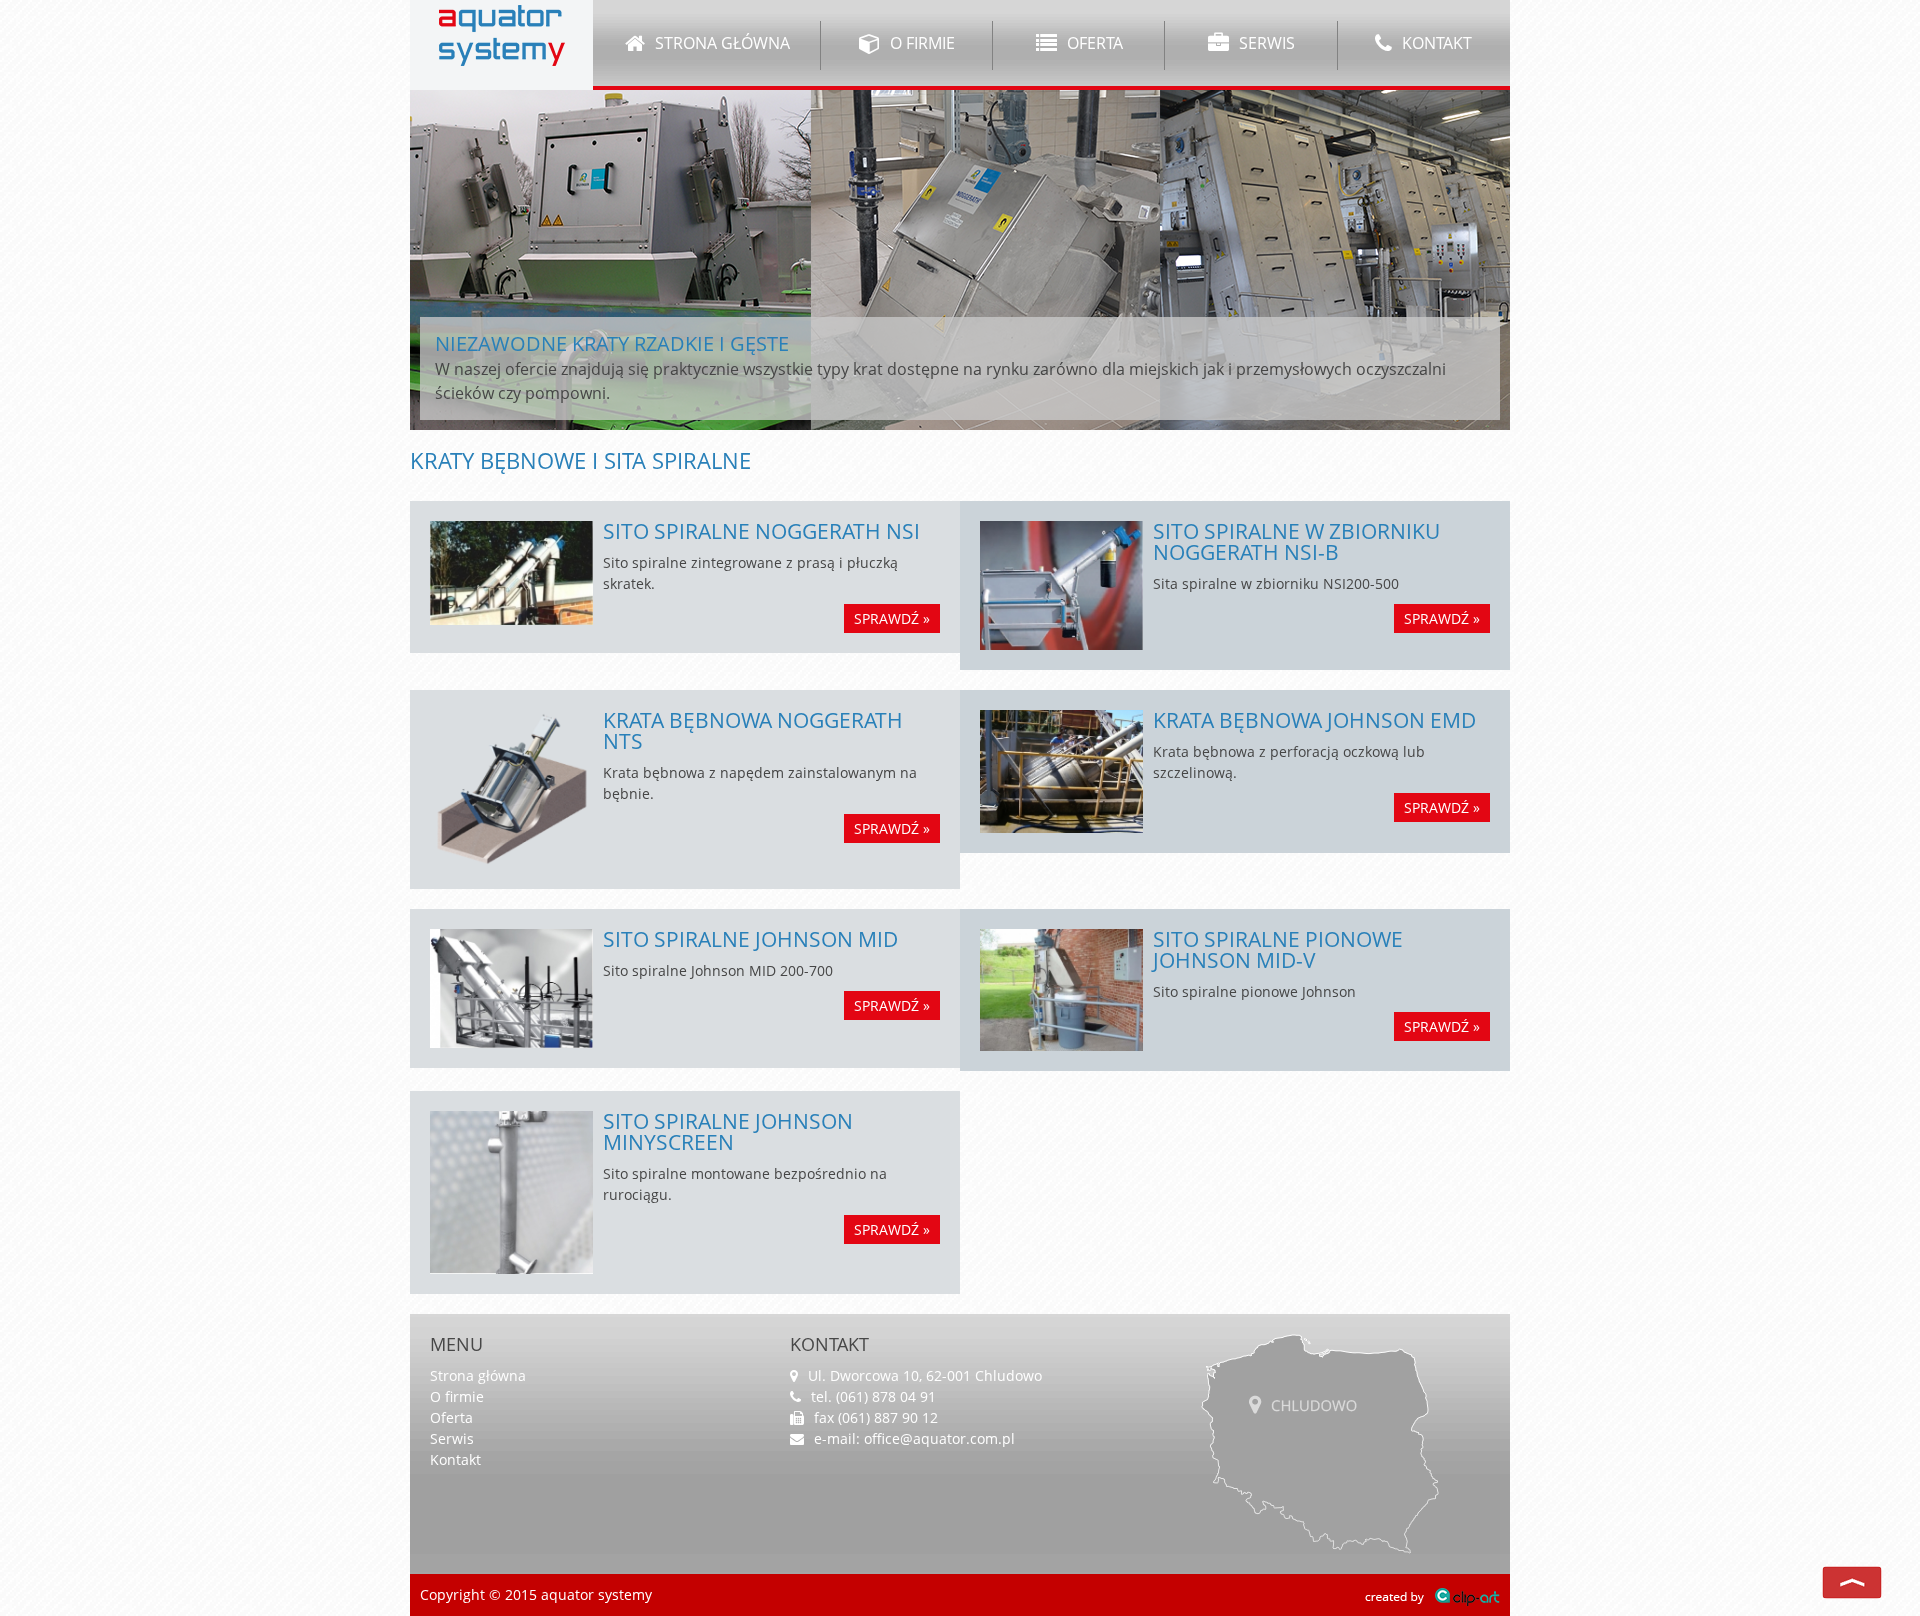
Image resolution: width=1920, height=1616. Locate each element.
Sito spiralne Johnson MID (750, 939)
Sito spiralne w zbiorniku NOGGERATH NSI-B (1296, 541)
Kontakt (1435, 43)
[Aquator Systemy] (502, 33)
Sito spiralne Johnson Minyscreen (728, 1131)
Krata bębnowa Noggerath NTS (753, 730)
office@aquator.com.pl (939, 1438)
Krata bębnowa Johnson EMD (1314, 720)
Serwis (1265, 43)
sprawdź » (892, 618)
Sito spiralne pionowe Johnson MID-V (1278, 949)
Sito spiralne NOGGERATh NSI (761, 531)
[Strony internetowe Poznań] (1432, 1594)
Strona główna (720, 43)
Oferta (1093, 43)
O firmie (920, 43)
